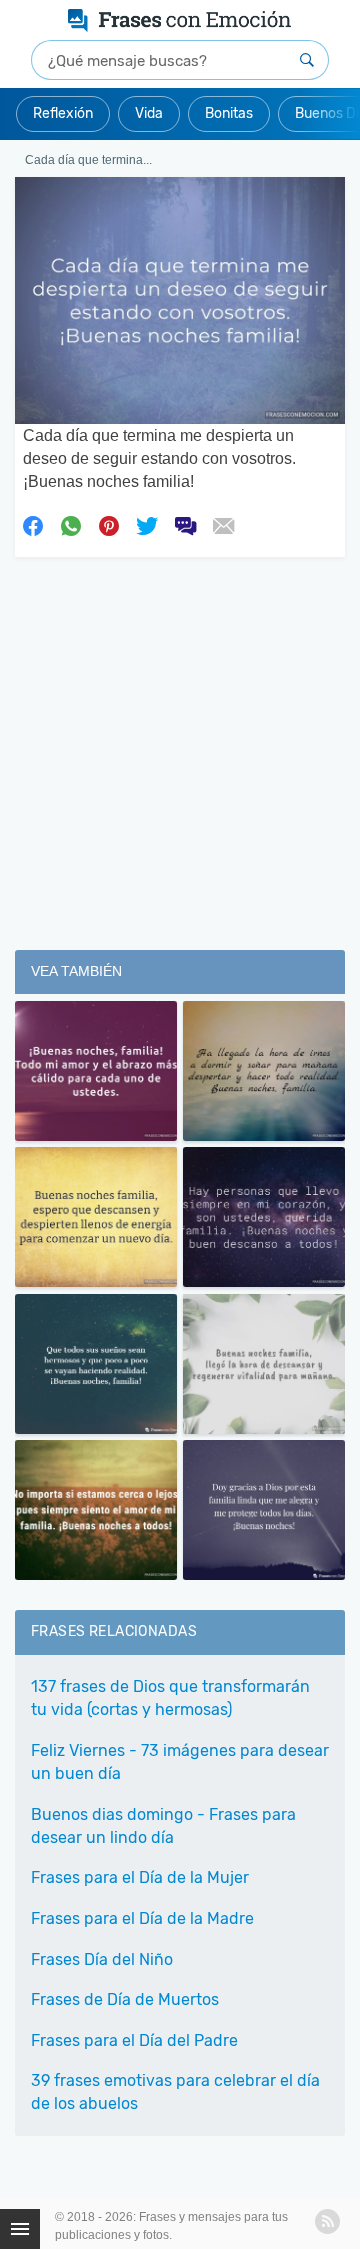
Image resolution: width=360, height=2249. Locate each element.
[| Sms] (185, 524)
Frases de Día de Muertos (125, 1999)
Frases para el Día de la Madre (142, 1918)
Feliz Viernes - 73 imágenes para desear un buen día (180, 1762)
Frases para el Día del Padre (134, 2040)
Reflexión (63, 113)
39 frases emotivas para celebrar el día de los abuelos (175, 2092)
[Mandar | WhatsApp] (71, 524)
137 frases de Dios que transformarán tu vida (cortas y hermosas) (170, 1698)
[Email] (223, 524)
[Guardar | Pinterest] (109, 524)
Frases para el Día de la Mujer (140, 1877)
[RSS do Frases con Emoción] (327, 2221)
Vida (149, 113)
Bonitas (229, 113)
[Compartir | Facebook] (33, 524)
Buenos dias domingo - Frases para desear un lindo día (163, 1826)
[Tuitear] (147, 524)
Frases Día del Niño (102, 1959)
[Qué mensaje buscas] (307, 60)
